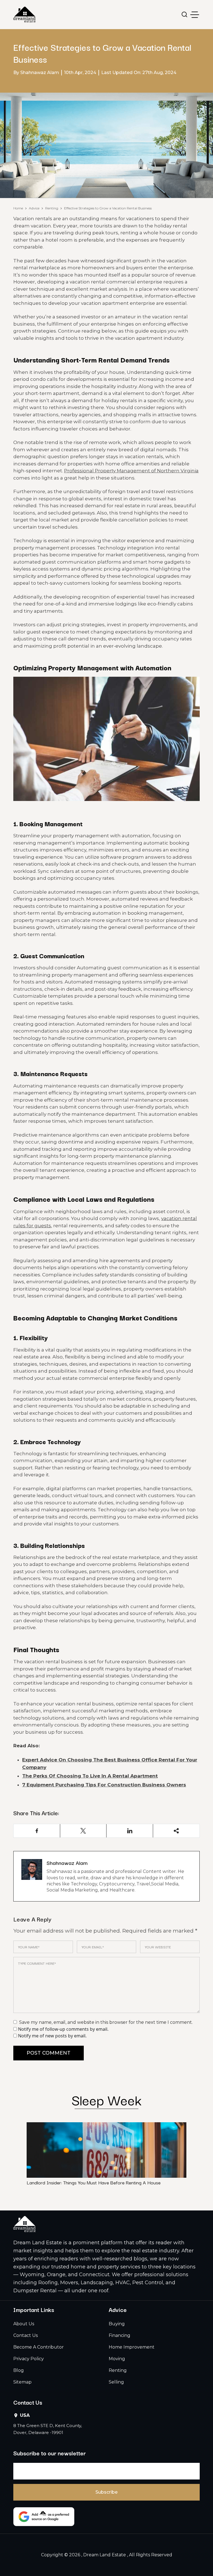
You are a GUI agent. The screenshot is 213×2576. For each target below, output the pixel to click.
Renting (52, 208)
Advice (34, 208)
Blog (19, 2370)
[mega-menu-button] (195, 15)
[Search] (185, 15)
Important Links (34, 2309)
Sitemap (22, 2382)
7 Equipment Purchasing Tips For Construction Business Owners (104, 1785)
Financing (120, 2335)
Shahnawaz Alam (67, 1863)
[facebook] (37, 1831)
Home (18, 208)
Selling (116, 2382)
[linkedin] (130, 1831)
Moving (117, 2359)
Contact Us (26, 2335)
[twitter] (83, 1831)
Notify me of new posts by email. (52, 2036)
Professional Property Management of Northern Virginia (131, 471)
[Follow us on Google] (44, 2517)
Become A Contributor (39, 2347)
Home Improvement (132, 2347)
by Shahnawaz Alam (36, 73)
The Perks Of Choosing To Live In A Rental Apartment (90, 1776)
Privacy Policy (29, 2359)
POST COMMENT (49, 2053)
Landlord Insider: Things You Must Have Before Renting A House (94, 2182)
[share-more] (176, 1831)
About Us (24, 2324)
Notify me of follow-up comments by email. (63, 2029)
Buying (117, 2324)
